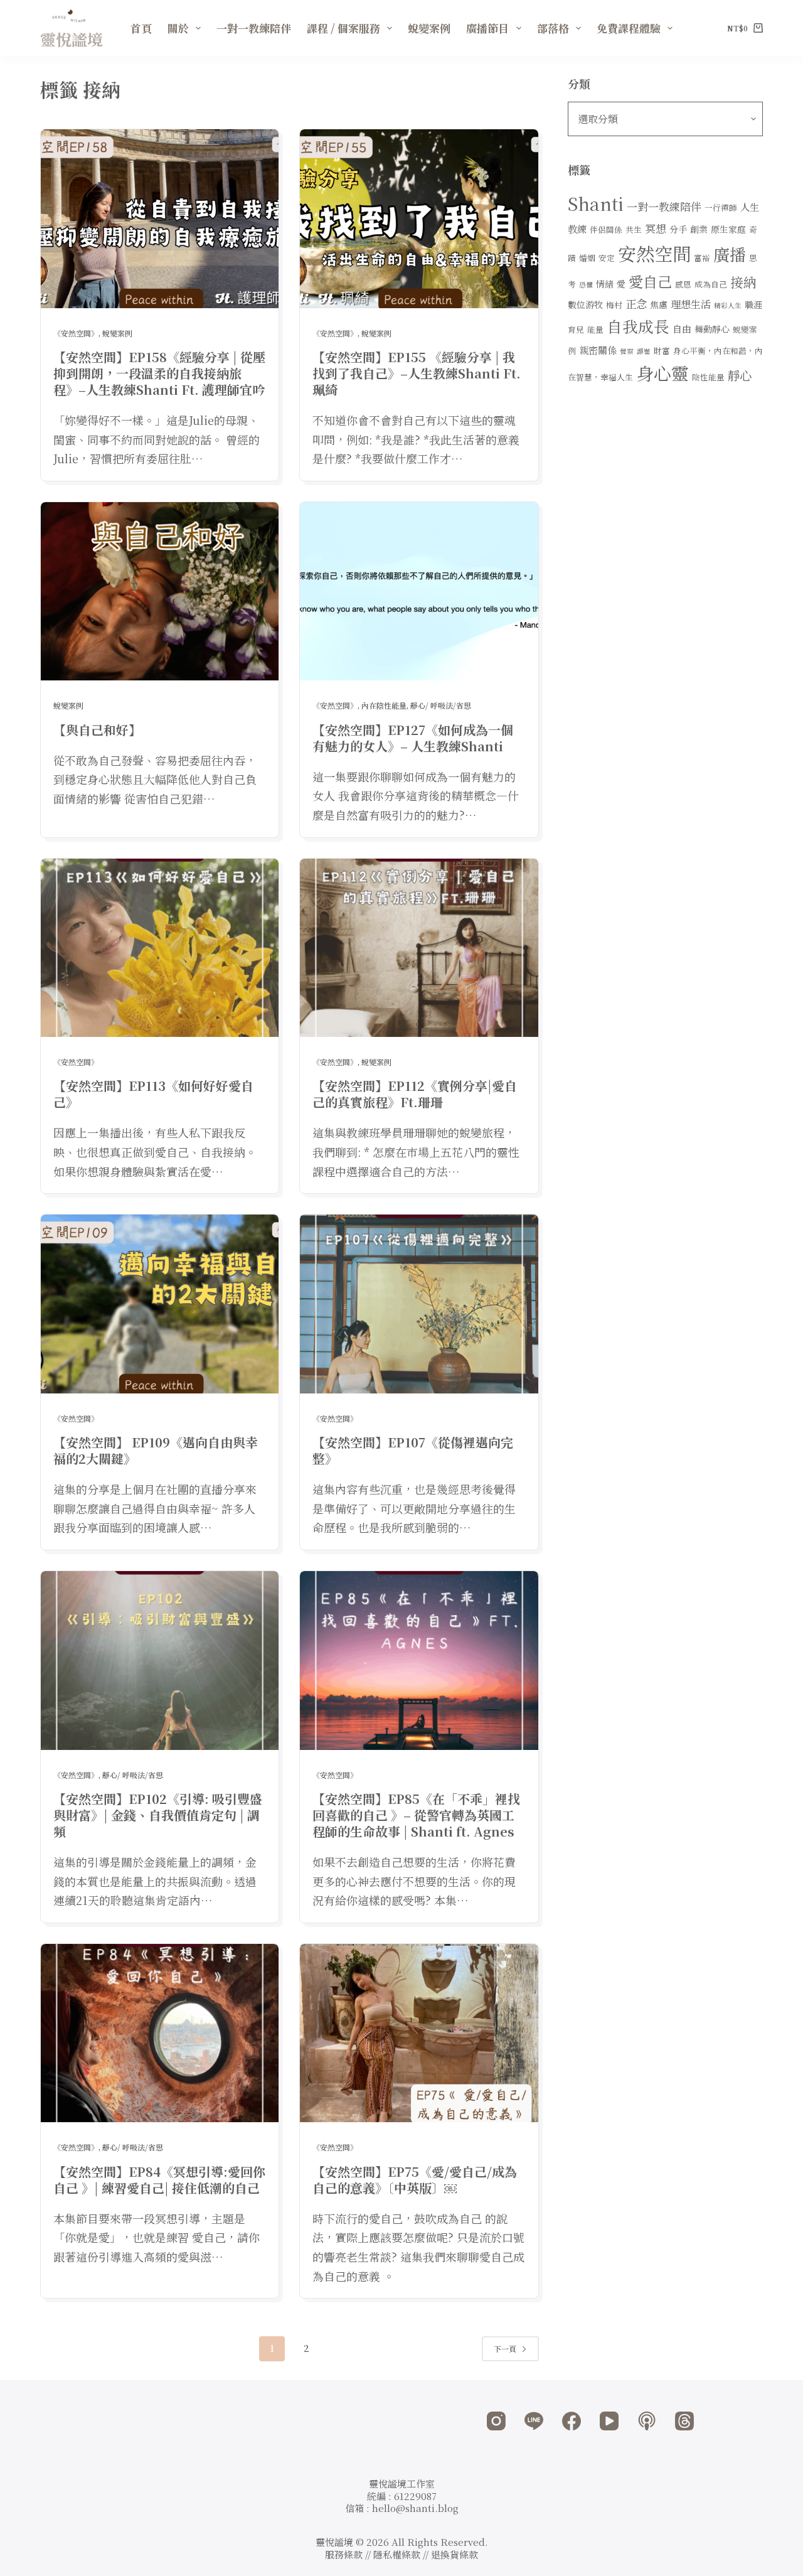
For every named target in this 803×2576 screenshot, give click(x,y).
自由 (682, 329)
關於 (178, 28)
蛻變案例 (429, 28)
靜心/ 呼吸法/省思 (441, 705)
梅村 (614, 305)
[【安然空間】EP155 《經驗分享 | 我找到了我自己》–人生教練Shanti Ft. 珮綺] (419, 219)
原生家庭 (728, 229)
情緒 (605, 284)
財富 (662, 351)
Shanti (596, 203)
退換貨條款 (455, 2554)
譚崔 (644, 351)
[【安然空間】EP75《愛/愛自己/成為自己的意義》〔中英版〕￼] (419, 2033)
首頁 (141, 28)
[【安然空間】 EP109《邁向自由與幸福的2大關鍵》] (160, 1304)
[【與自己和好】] (160, 592)
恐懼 (586, 285)
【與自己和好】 (97, 730)
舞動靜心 (712, 329)
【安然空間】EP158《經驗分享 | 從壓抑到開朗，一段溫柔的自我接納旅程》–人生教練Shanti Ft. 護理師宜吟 (159, 373)
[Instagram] (496, 2421)
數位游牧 (585, 304)
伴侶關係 (606, 229)
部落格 (553, 28)
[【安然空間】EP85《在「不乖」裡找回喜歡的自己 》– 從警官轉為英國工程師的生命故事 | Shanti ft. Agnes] (419, 1661)
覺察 (627, 351)
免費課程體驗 (629, 28)
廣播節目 (487, 28)
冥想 (656, 228)
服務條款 (344, 2554)
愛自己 (650, 281)
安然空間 (654, 253)
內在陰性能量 (384, 705)
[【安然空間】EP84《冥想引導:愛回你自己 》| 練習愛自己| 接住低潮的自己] (160, 2033)
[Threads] (684, 2421)
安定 (607, 258)
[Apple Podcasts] (647, 2421)
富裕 (702, 258)
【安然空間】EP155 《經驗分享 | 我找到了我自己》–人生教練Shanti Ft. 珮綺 (417, 373)
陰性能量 (708, 377)
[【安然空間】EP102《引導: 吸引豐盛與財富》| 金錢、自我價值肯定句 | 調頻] (160, 1661)
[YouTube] (609, 2421)
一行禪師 (721, 207)
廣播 (730, 254)
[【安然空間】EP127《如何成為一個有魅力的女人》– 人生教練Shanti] (419, 592)
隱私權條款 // (402, 2554)
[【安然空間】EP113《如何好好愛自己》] (160, 948)
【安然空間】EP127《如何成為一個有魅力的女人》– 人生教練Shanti (413, 738)
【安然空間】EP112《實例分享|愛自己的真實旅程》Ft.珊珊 (415, 1094)
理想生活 (691, 304)
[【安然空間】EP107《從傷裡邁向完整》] (419, 1304)
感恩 (683, 284)
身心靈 (662, 373)
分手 (678, 229)
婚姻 (587, 258)
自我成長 (638, 326)
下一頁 (505, 2348)
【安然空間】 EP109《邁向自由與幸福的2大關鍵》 (156, 1450)
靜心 (740, 375)
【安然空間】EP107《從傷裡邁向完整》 (413, 1450)
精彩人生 (728, 305)
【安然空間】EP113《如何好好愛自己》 (153, 1094)
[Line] (534, 2421)
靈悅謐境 (72, 39)
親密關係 (598, 350)
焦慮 (659, 304)
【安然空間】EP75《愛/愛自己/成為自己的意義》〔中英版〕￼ (415, 2180)
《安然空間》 (76, 333)
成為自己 (711, 284)
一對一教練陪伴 (254, 28)
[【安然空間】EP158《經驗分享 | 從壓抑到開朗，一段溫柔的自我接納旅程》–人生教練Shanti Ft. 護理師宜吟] (160, 219)
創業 (699, 229)
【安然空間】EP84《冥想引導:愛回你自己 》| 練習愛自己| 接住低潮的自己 (159, 2180)
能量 (595, 329)
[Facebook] (572, 2421)
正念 (636, 303)
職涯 (753, 304)
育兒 (576, 329)
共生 (634, 229)
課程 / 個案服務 (343, 28)
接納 (743, 282)
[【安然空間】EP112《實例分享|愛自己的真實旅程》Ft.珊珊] (419, 948)
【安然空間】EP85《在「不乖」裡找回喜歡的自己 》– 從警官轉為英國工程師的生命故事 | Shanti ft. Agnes (416, 1815)
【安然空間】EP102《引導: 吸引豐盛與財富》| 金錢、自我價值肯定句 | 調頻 (158, 1815)
